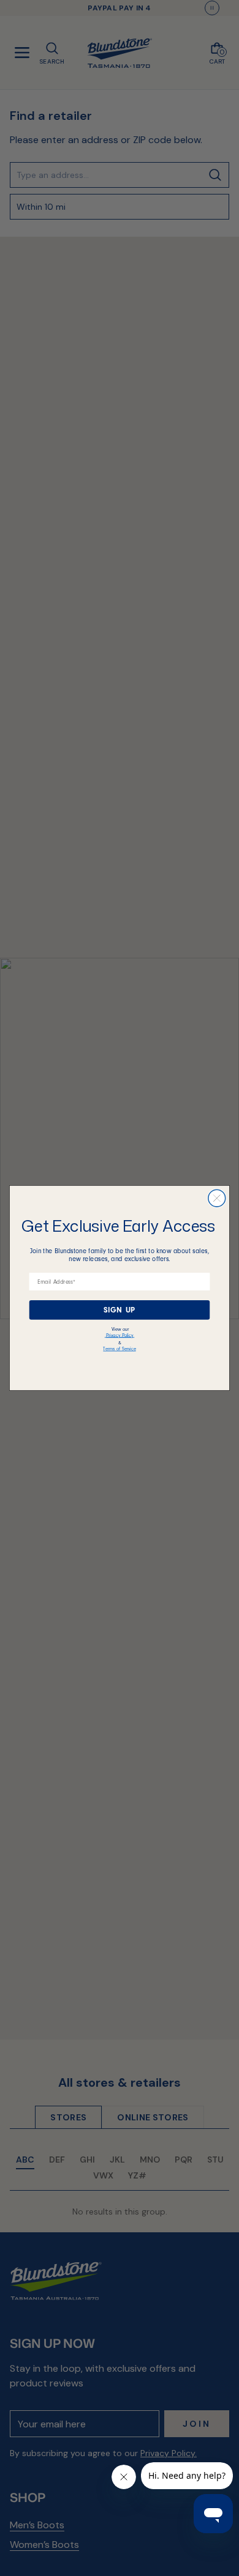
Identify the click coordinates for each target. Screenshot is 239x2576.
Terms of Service (119, 1349)
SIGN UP (120, 1309)
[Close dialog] (217, 1198)
